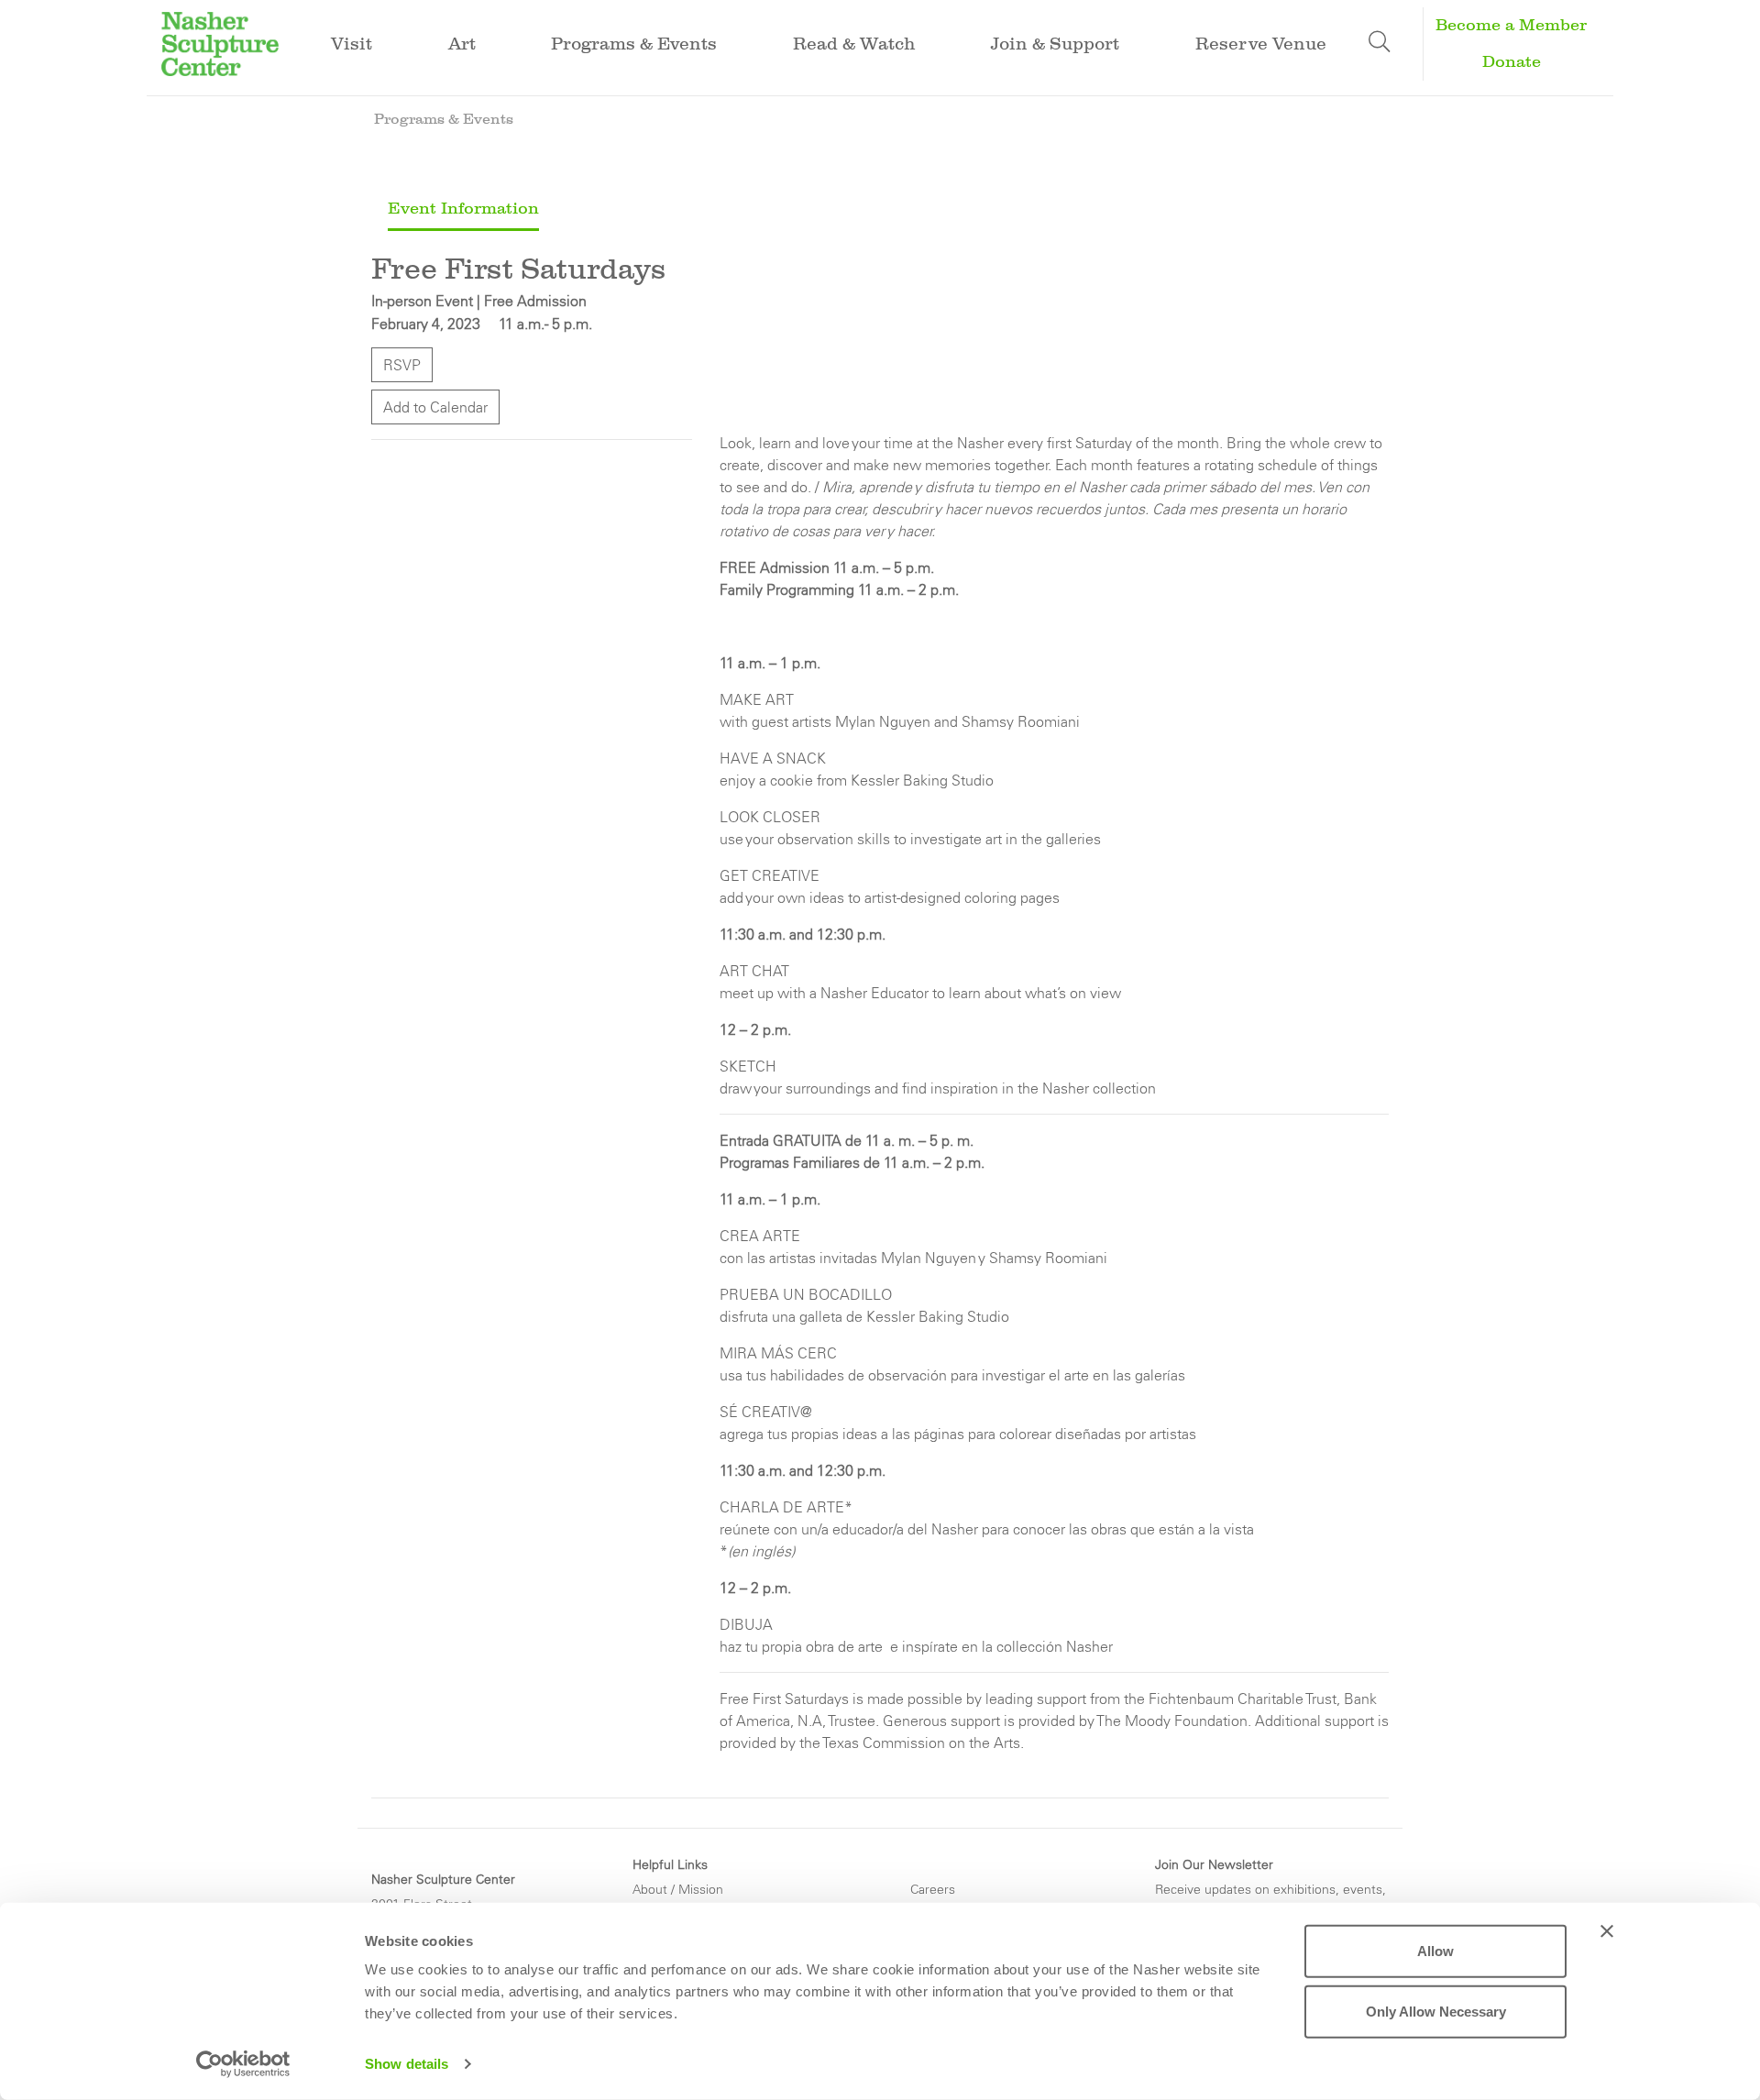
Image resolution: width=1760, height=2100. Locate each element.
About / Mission (678, 1889)
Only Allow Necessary (1436, 2011)
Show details (407, 2064)
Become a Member (1511, 25)
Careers (933, 1889)
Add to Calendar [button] (435, 407)
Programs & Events (444, 119)
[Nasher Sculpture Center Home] (220, 42)
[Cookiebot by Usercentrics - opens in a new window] (243, 2064)
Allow (1435, 1951)
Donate (1512, 62)
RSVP (402, 365)
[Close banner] (1607, 1931)
